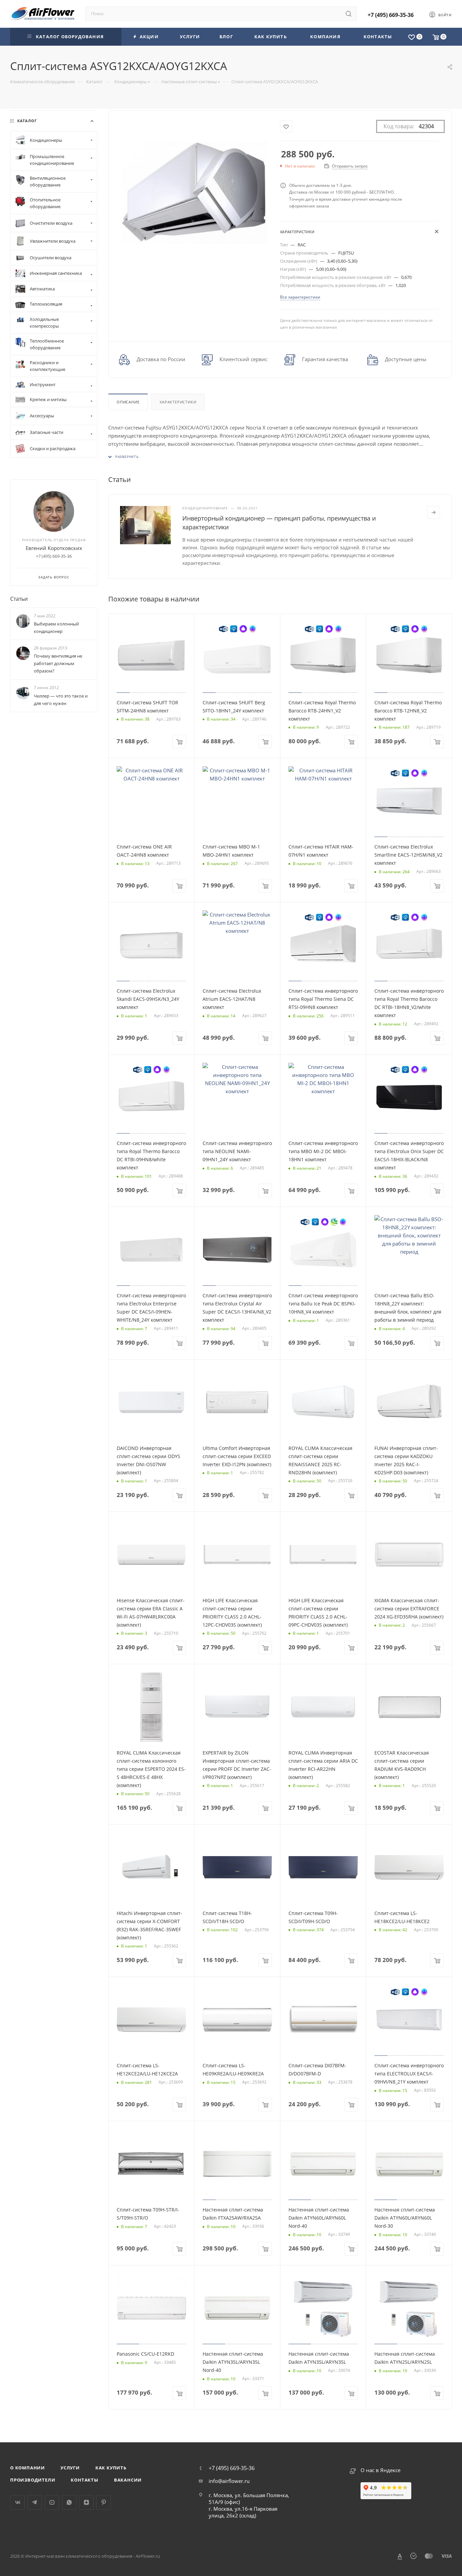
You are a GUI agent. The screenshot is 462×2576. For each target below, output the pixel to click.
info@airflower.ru (229, 2481)
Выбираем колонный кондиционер (56, 628)
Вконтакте (17, 2502)
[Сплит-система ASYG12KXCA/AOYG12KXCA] (194, 192)
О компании (28, 2468)
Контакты (84, 2480)
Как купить (111, 2468)
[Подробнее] (434, 512)
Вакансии (128, 2480)
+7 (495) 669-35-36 (391, 15)
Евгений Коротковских (54, 548)
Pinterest (104, 2502)
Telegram (35, 2502)
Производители (33, 2480)
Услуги (70, 2468)
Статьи (19, 599)
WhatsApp (69, 2502)
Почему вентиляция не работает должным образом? (58, 663)
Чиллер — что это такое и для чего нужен (61, 700)
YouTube (52, 2502)
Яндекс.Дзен (86, 2502)
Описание (128, 402)
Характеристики (178, 402)
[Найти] (349, 14)
